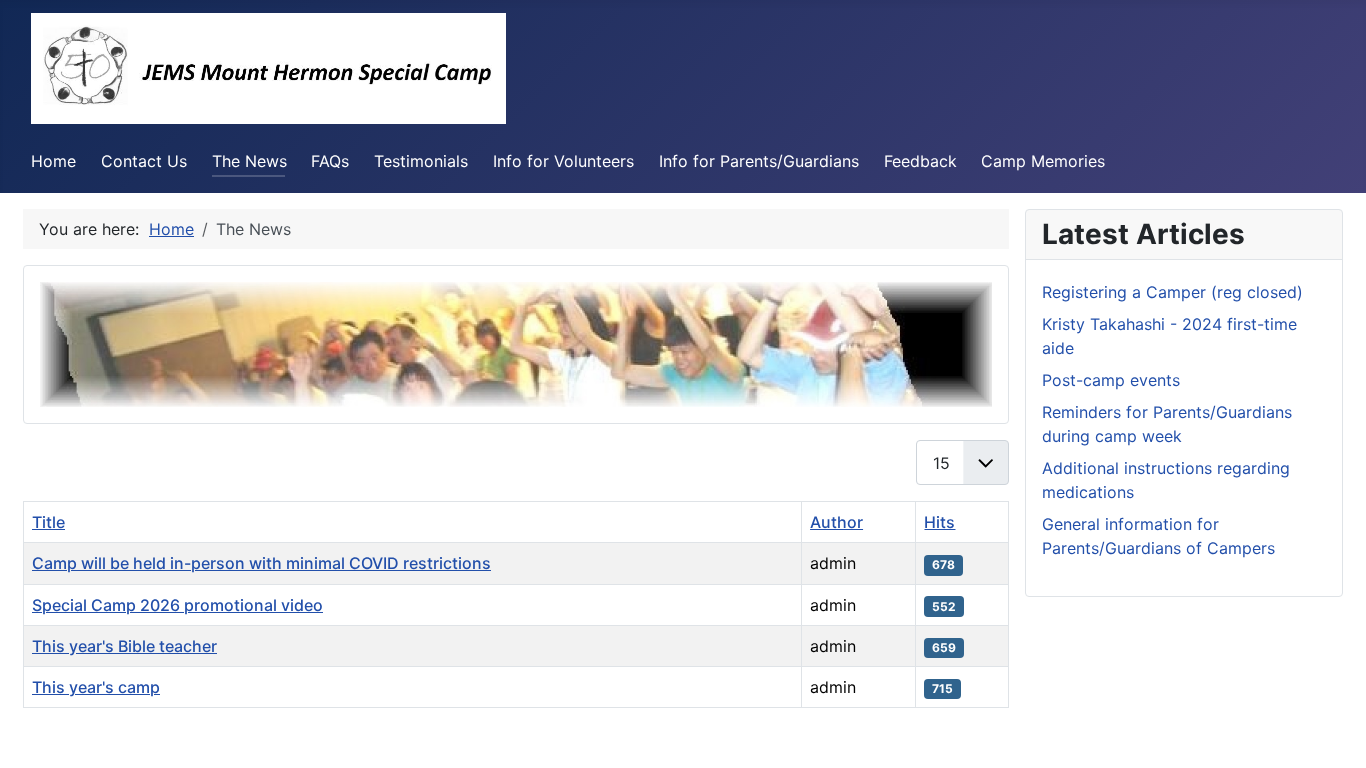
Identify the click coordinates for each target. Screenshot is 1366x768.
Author (836, 522)
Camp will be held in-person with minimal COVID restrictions (261, 563)
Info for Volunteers (563, 161)
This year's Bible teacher (124, 646)
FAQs (330, 161)
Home (53, 161)
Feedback (920, 161)
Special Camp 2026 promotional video (177, 605)
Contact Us (144, 161)
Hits (939, 522)
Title (48, 522)
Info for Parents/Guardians (759, 161)
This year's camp (96, 687)
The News (249, 161)
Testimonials (421, 161)
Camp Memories (1043, 161)
